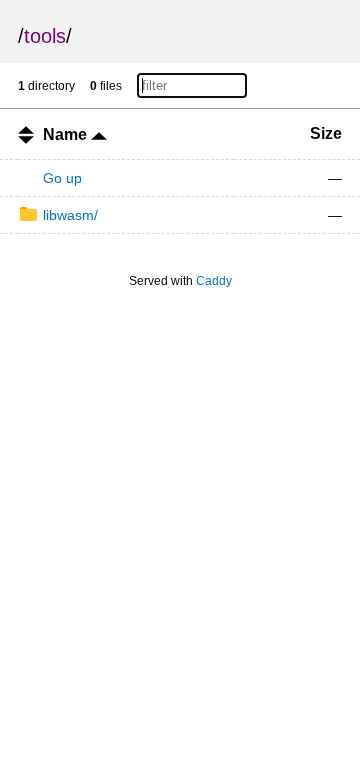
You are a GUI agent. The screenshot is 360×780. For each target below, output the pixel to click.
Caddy (214, 281)
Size (326, 133)
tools (45, 36)
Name (67, 134)
